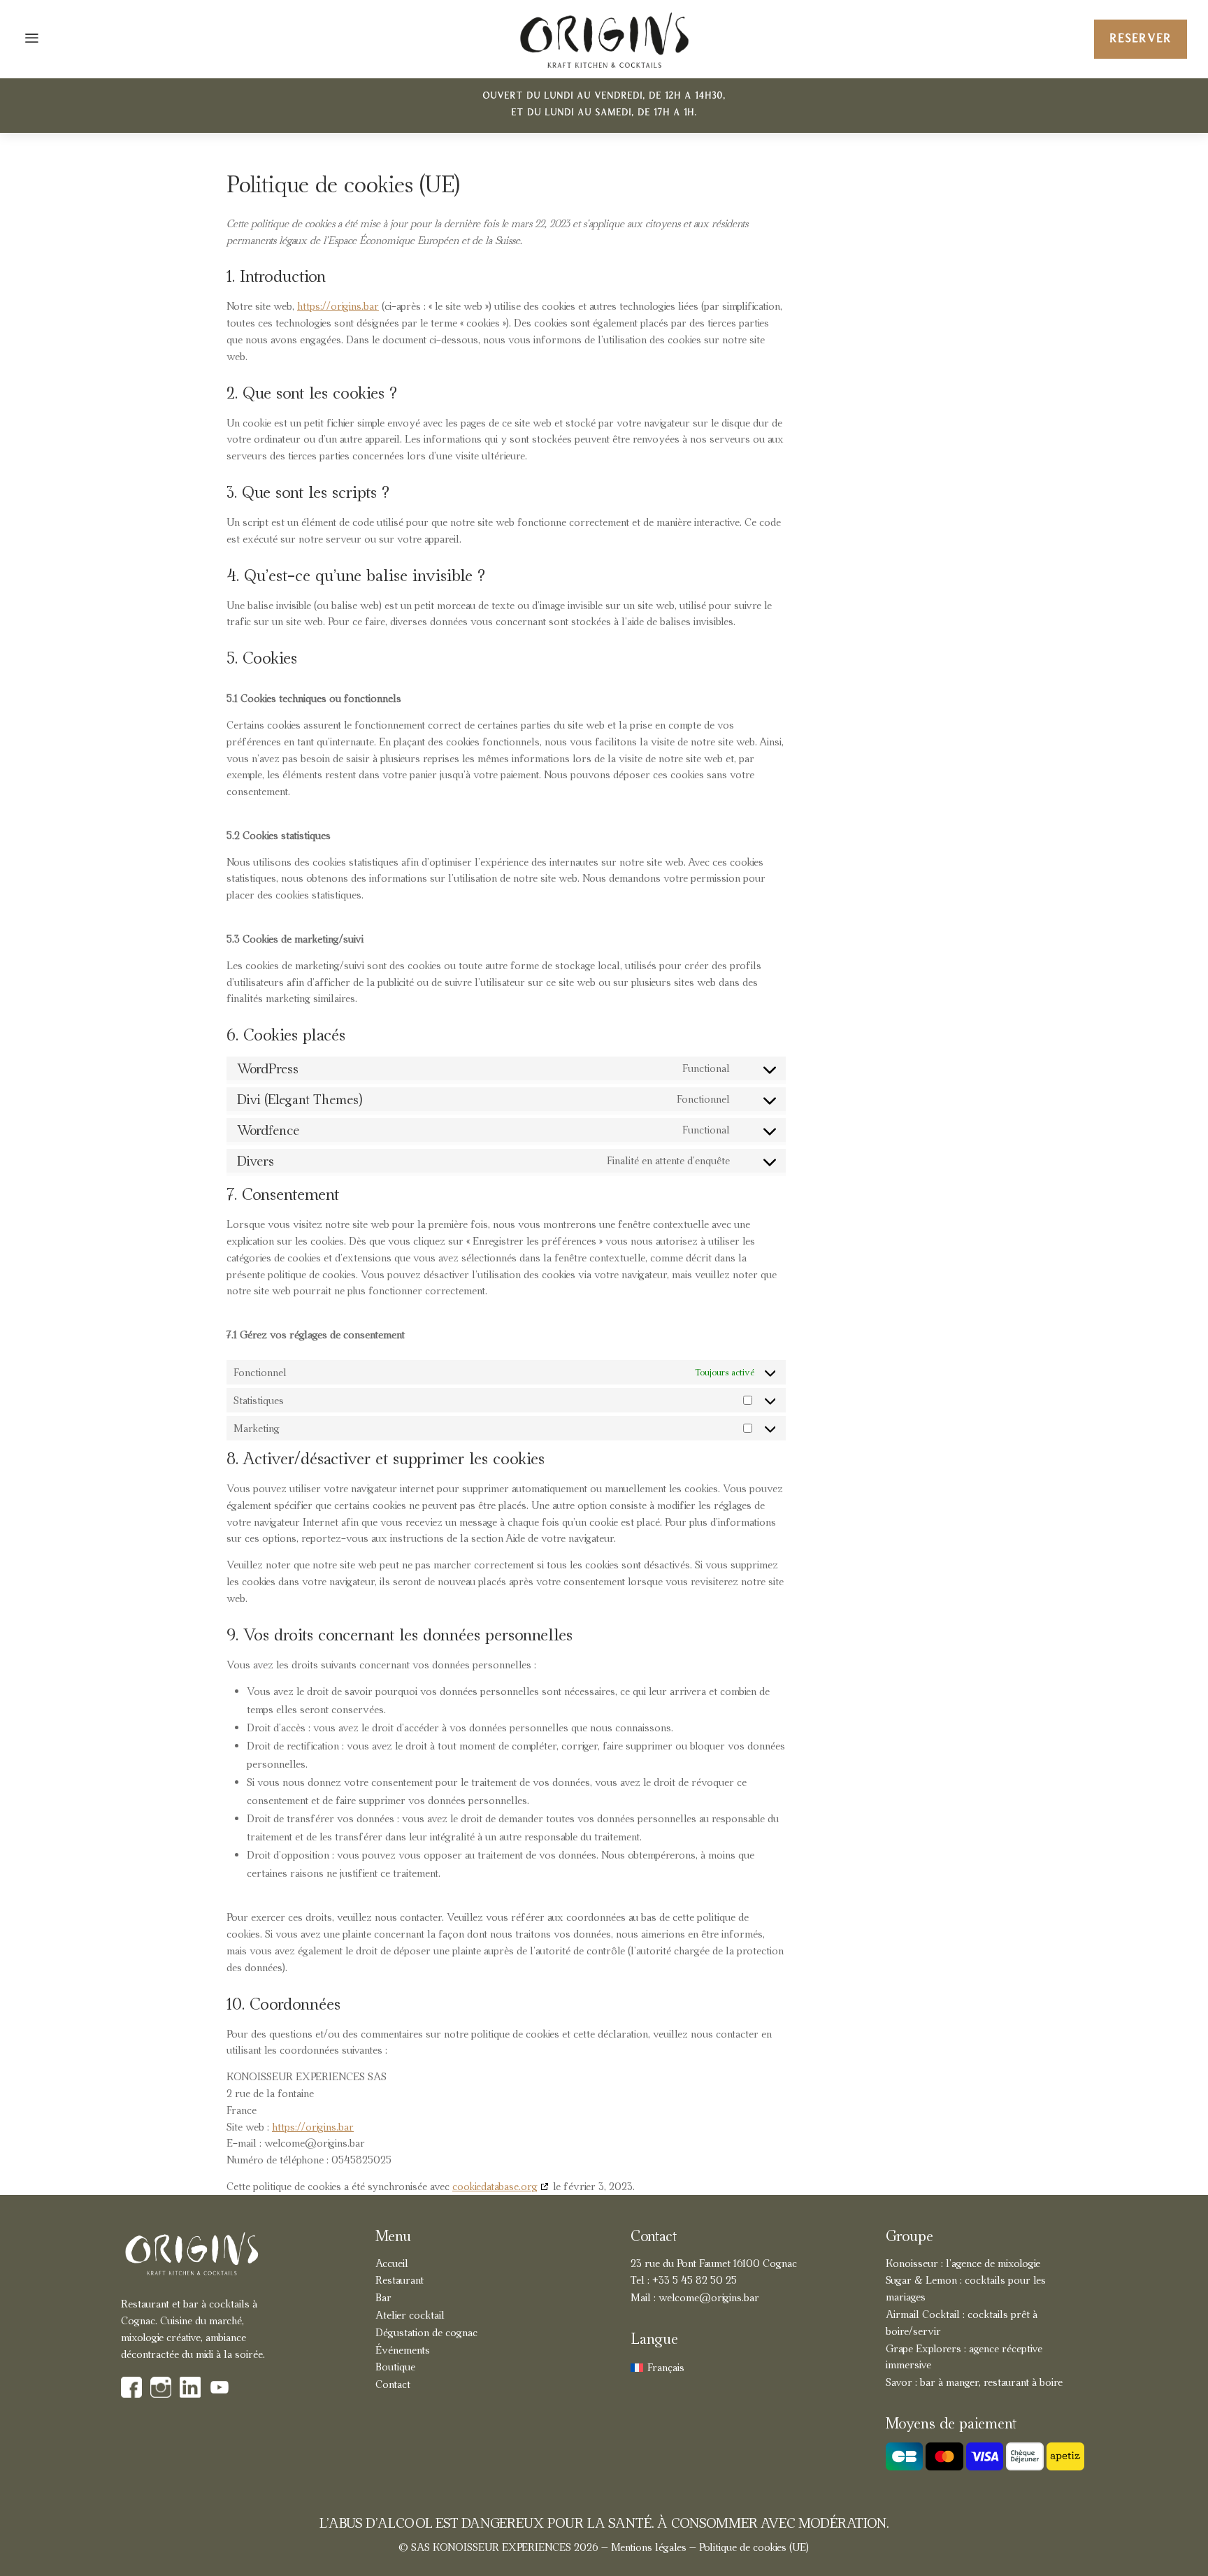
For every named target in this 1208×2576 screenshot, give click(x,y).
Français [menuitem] (666, 2367)
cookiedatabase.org (495, 2186)
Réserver (1141, 39)
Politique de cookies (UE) (754, 2547)
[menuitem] (657, 2368)
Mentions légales (649, 2547)
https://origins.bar (338, 306)
